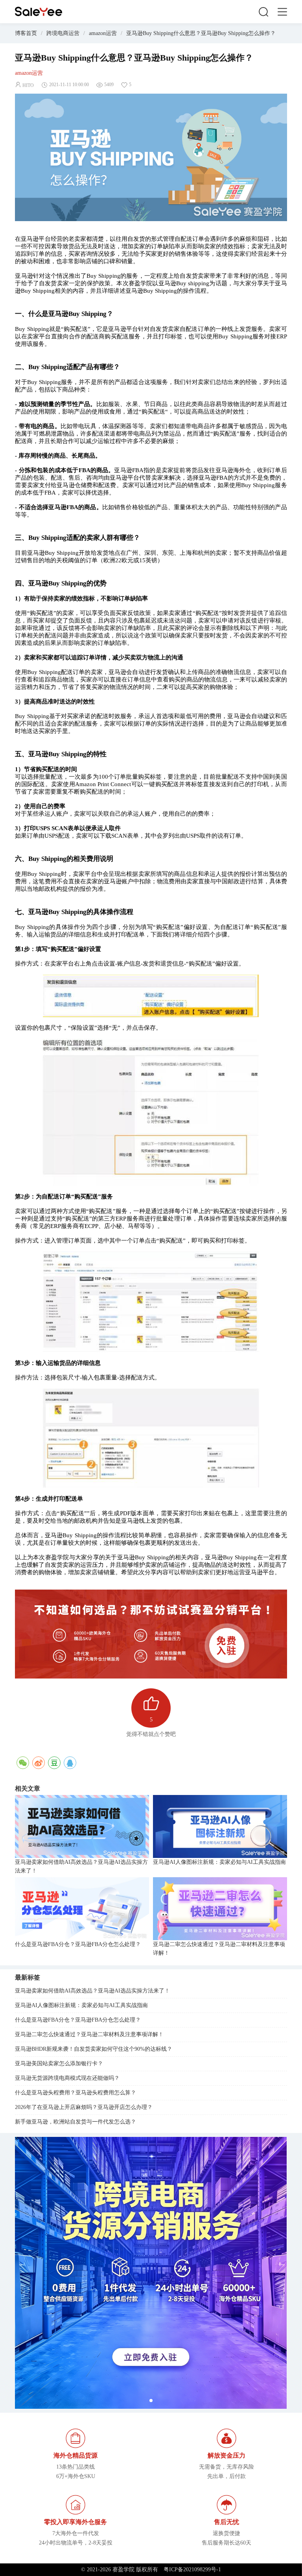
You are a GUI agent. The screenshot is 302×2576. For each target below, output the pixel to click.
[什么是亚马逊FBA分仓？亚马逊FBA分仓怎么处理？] (82, 1909)
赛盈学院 (39, 12)
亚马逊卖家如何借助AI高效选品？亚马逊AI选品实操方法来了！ (81, 1866)
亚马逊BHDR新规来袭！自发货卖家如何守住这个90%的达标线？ (94, 2049)
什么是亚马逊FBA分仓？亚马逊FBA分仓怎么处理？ (78, 1944)
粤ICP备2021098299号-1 (192, 2570)
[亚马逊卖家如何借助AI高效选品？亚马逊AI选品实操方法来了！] (82, 1826)
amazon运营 (103, 33)
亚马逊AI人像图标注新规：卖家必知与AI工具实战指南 (219, 1862)
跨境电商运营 (63, 33)
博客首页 (26, 33)
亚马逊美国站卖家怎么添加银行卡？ (59, 2064)
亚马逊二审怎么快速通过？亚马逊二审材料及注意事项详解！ (219, 1949)
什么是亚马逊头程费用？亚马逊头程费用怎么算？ (75, 2093)
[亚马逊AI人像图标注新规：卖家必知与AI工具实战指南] (220, 1826)
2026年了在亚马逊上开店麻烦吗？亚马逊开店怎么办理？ (84, 2107)
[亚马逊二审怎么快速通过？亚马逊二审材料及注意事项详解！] (220, 1909)
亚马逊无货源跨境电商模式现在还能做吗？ (67, 2078)
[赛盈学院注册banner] (151, 2273)
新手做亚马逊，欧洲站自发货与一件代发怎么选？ (75, 2122)
